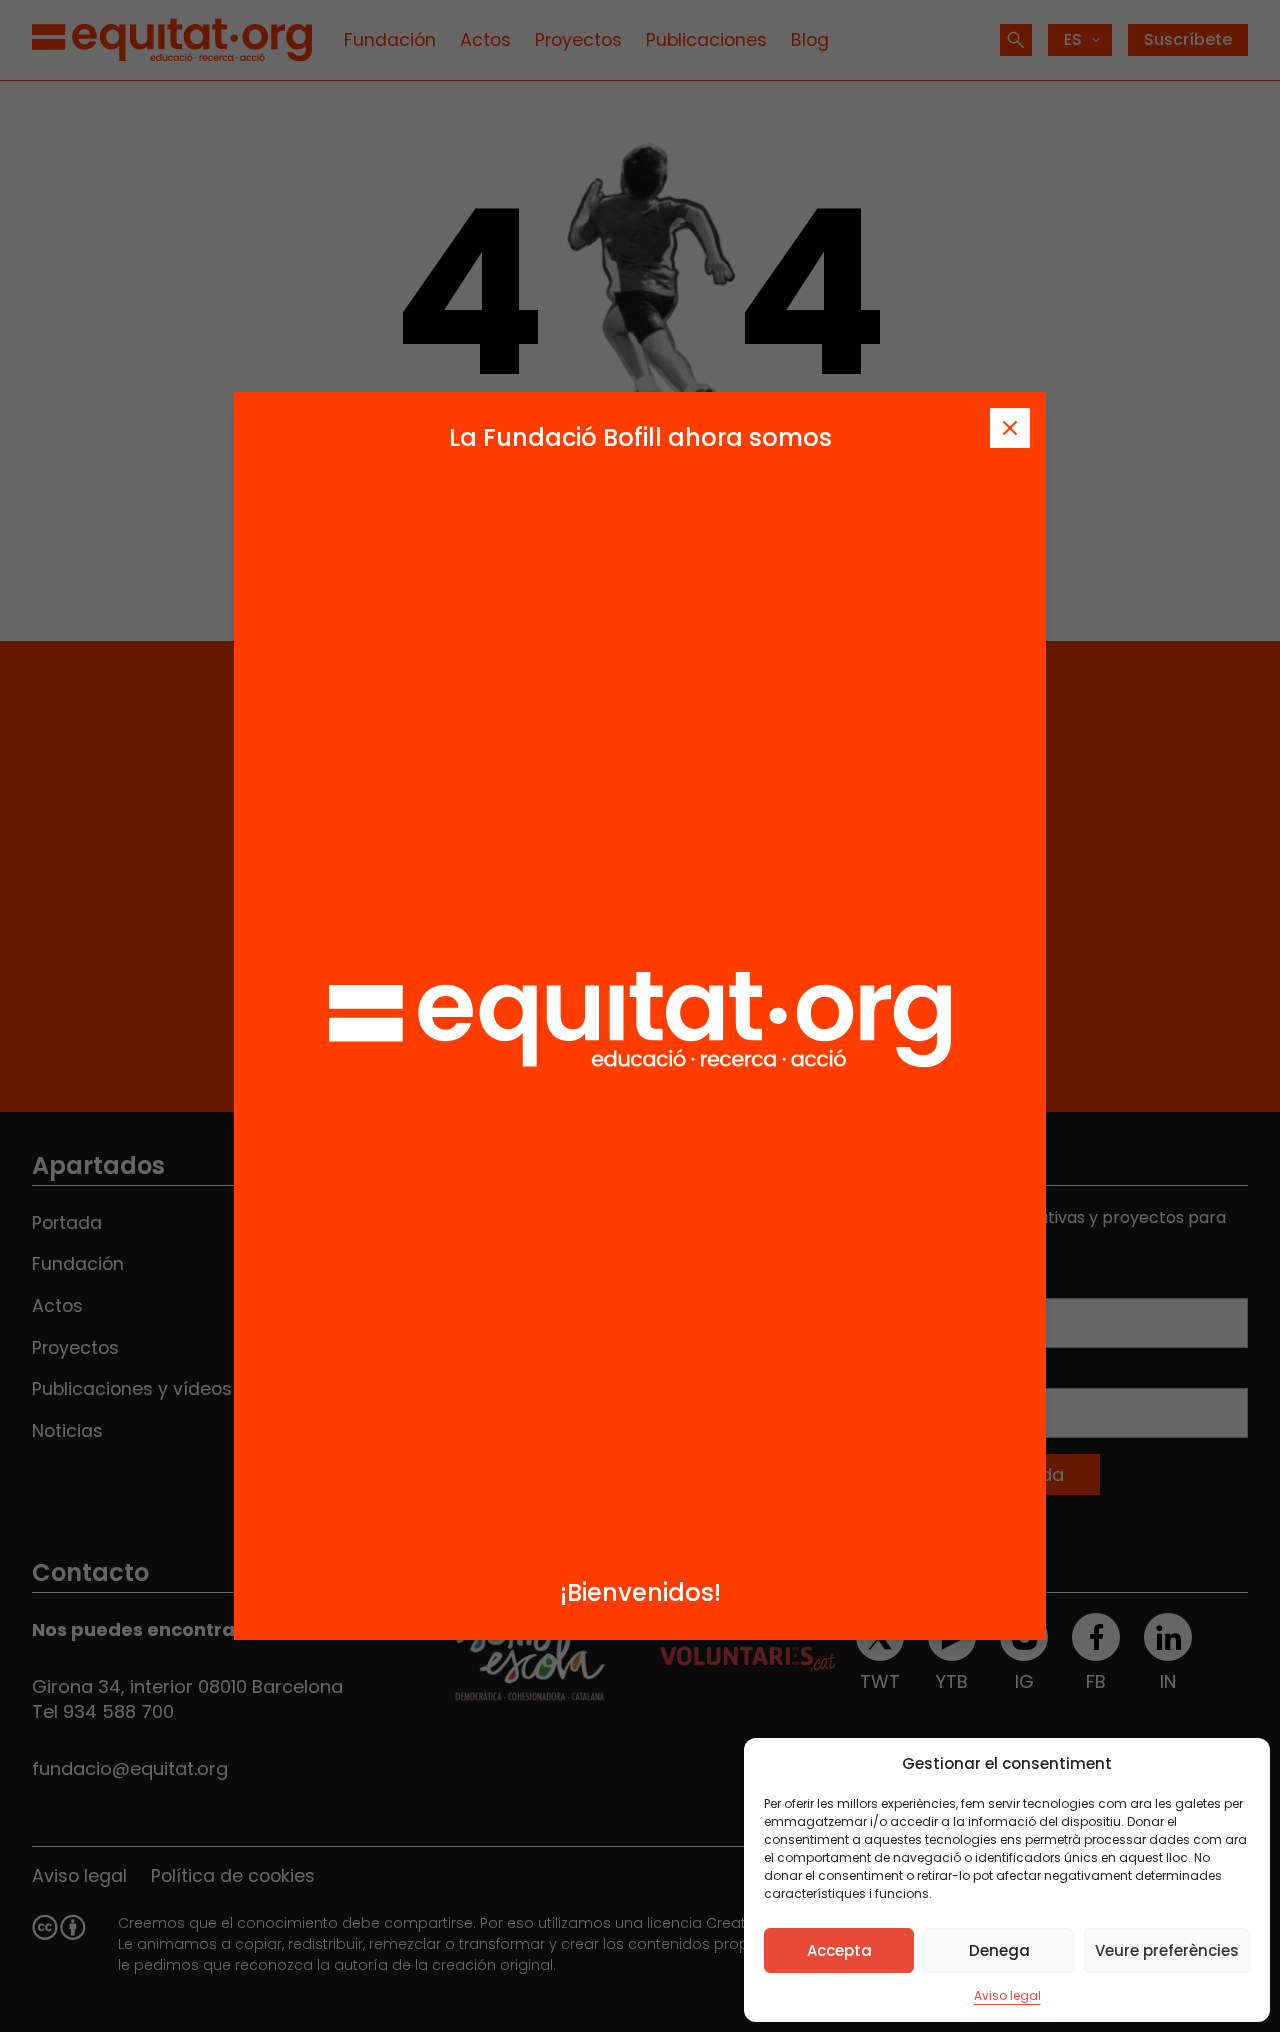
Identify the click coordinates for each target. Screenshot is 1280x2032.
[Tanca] (1010, 428)
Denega (999, 1950)
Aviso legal (1007, 1995)
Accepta (839, 1950)
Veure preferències (1167, 1950)
